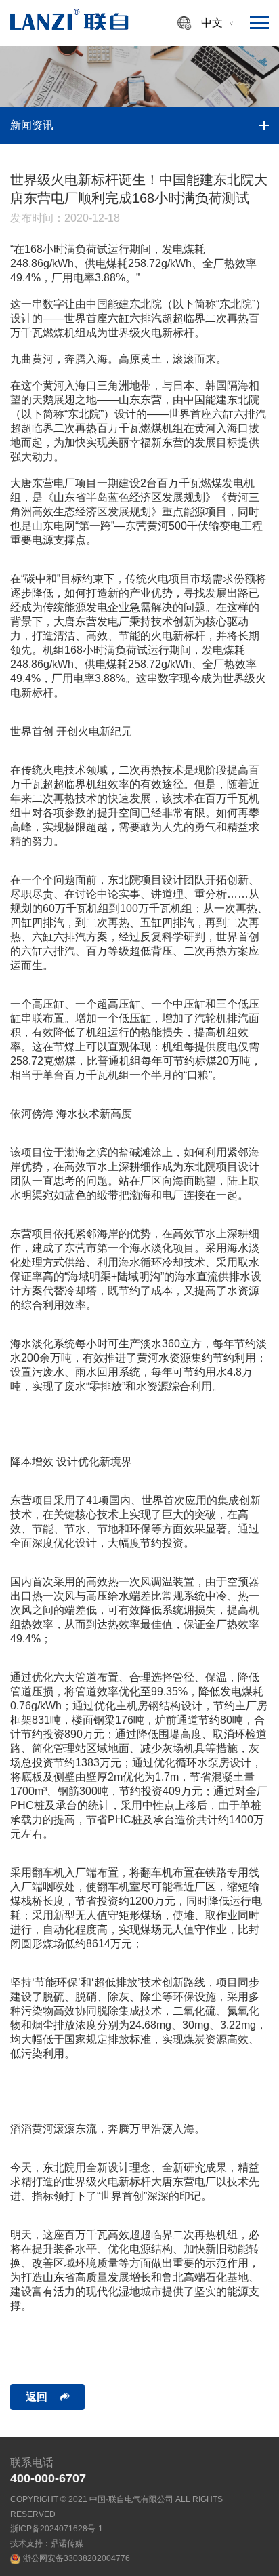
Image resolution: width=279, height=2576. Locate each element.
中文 (212, 23)
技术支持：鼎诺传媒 (47, 2543)
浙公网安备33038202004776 (77, 2558)
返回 (37, 2397)
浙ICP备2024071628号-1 (57, 2529)
